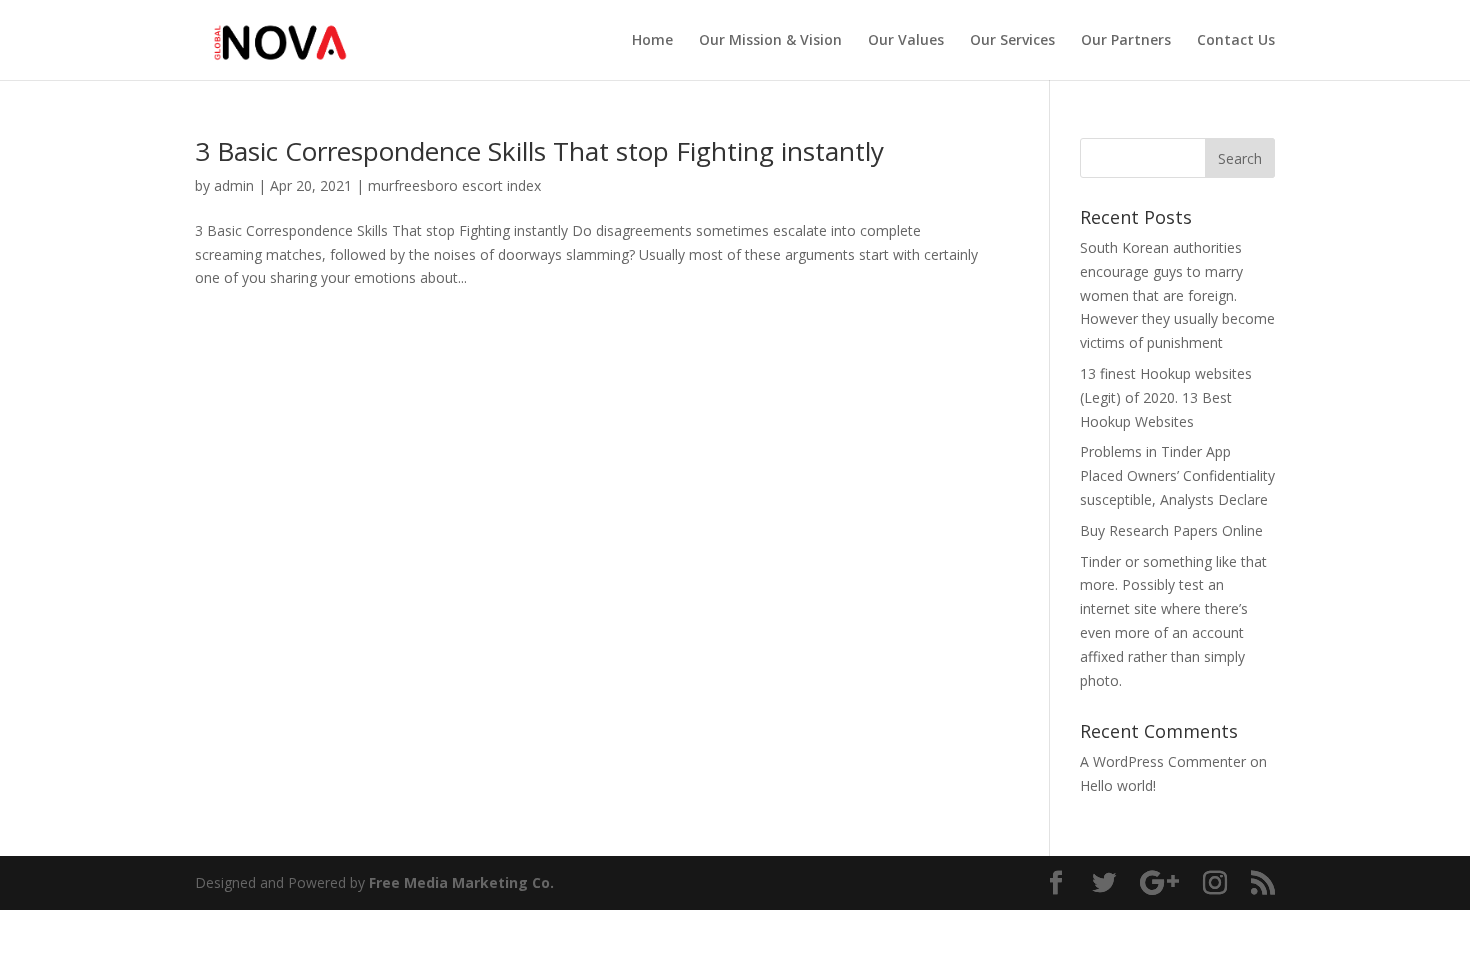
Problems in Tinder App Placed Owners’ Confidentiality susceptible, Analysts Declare (1177, 475)
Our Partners (1126, 41)
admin (234, 185)
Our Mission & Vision (770, 41)
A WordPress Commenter (1163, 761)
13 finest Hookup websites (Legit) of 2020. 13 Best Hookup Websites (1166, 397)
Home (652, 41)
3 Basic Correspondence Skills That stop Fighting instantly (539, 151)
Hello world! (1118, 785)
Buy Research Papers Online (1171, 530)
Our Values (906, 41)
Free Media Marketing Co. (461, 882)
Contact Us (1236, 41)
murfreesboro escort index (454, 185)
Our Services (1012, 41)
